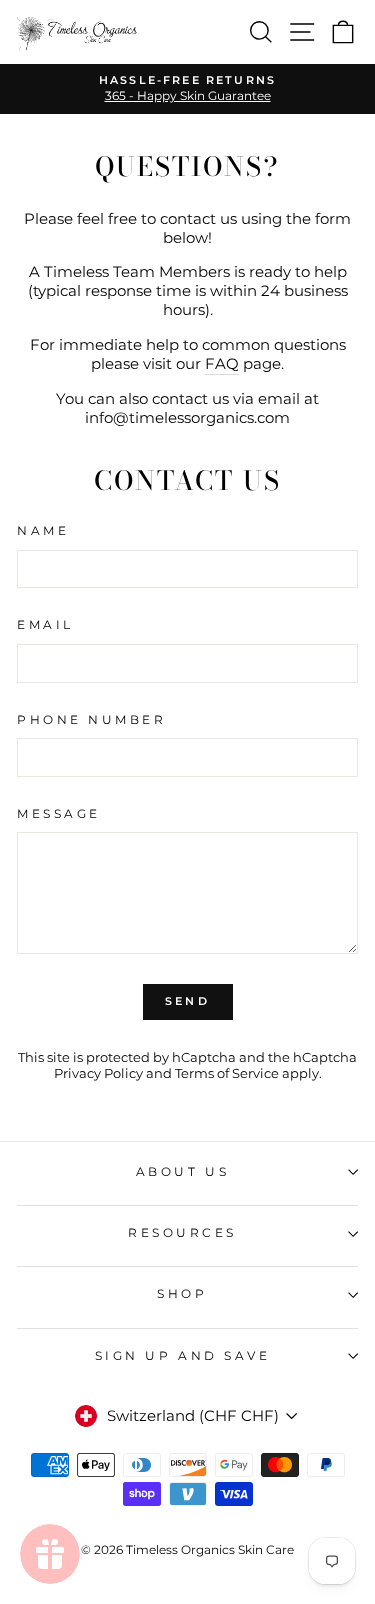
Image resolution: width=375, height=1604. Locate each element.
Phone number (91, 720)
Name (43, 531)
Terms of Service (227, 1073)
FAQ (222, 364)
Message (59, 814)
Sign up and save (183, 1356)
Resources (182, 1233)
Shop (182, 1294)
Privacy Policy (98, 1073)
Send (187, 1001)
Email (45, 625)
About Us (182, 1172)
